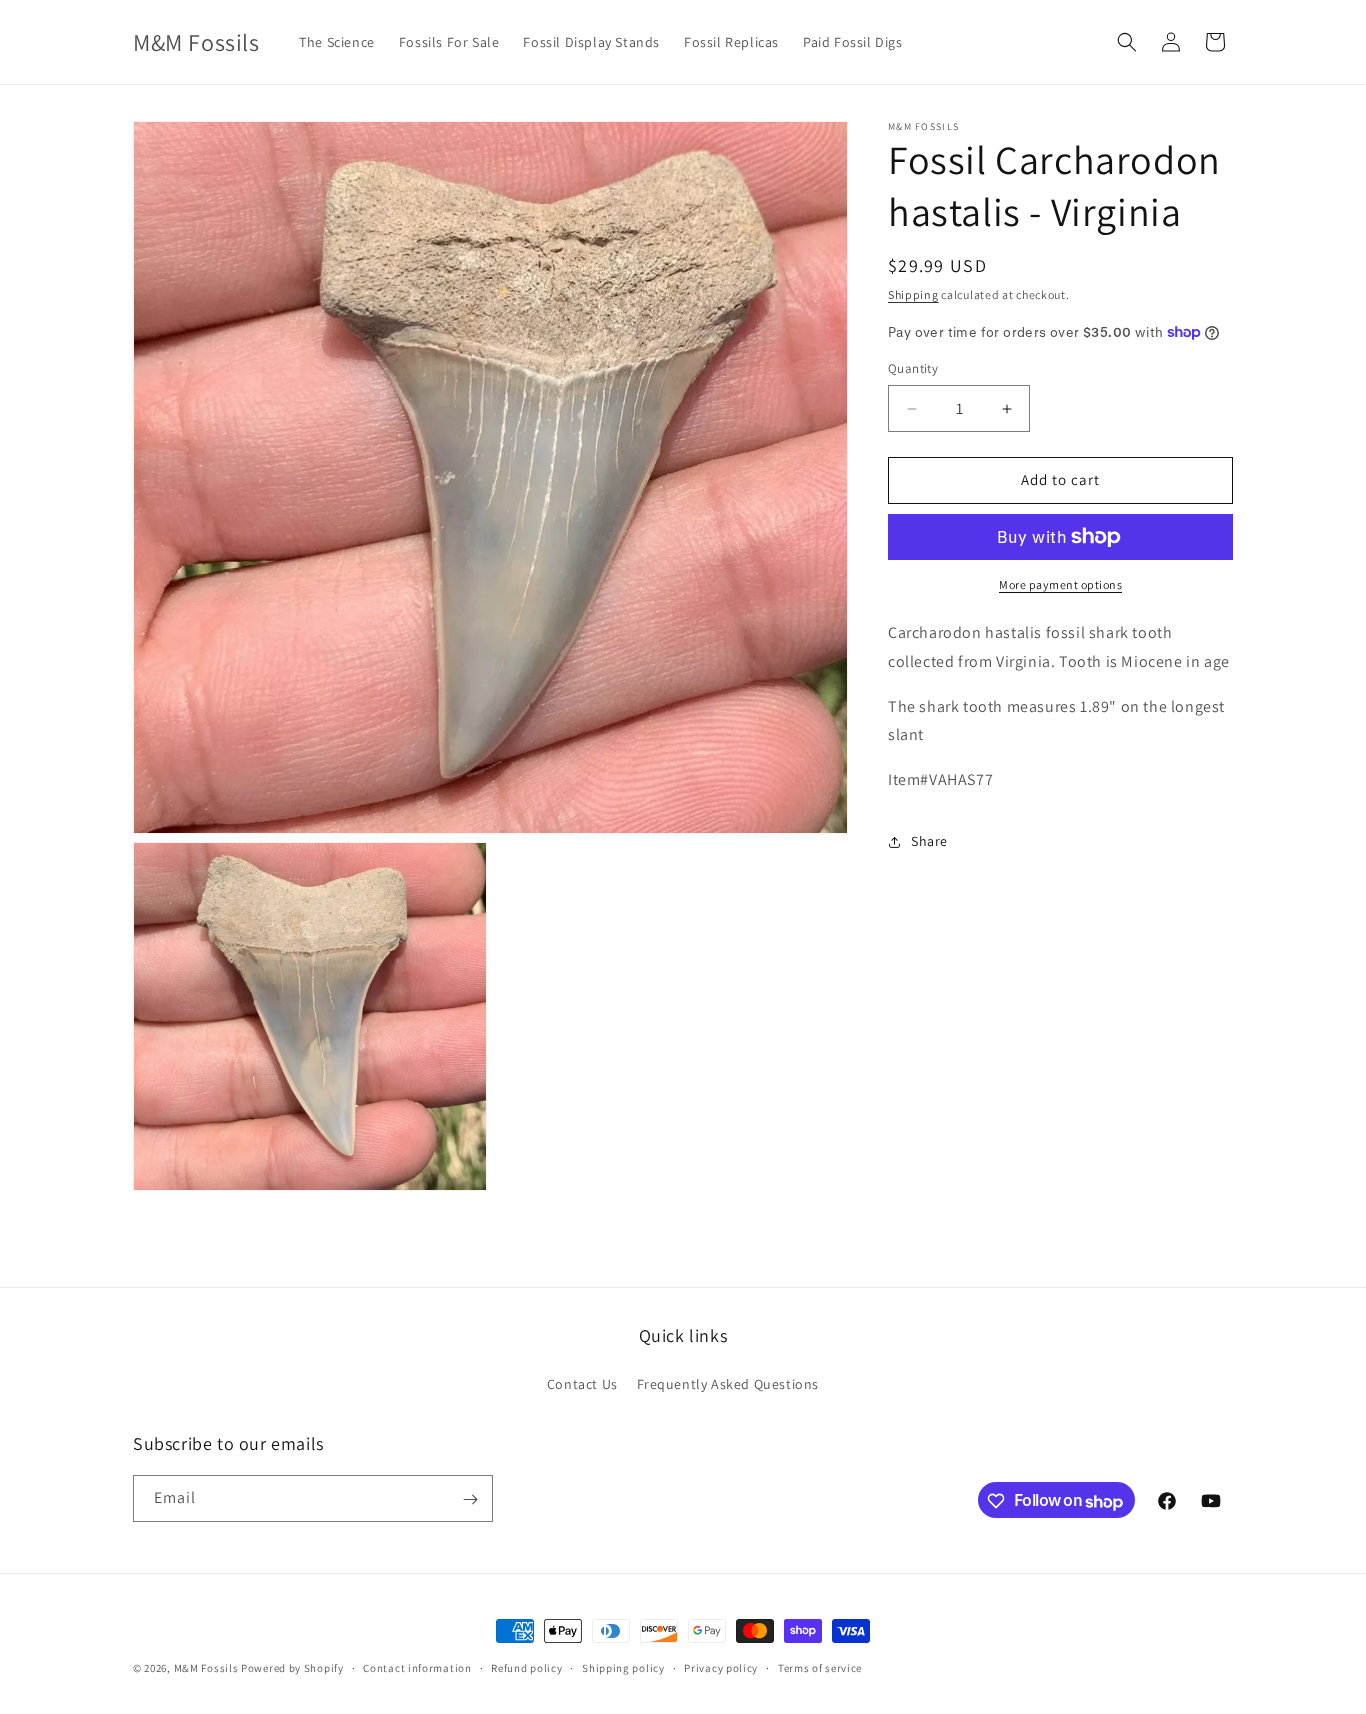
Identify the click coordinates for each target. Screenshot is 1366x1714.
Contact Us (582, 1384)
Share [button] (929, 841)
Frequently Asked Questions (728, 1384)
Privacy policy (721, 1668)
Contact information (417, 1668)
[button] (1127, 42)
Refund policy (526, 1668)
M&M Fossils (206, 1668)
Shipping (913, 294)
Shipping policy (623, 1668)
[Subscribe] (470, 1499)
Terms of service (820, 1668)
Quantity (913, 369)
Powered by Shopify (292, 1668)
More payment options (1060, 584)
